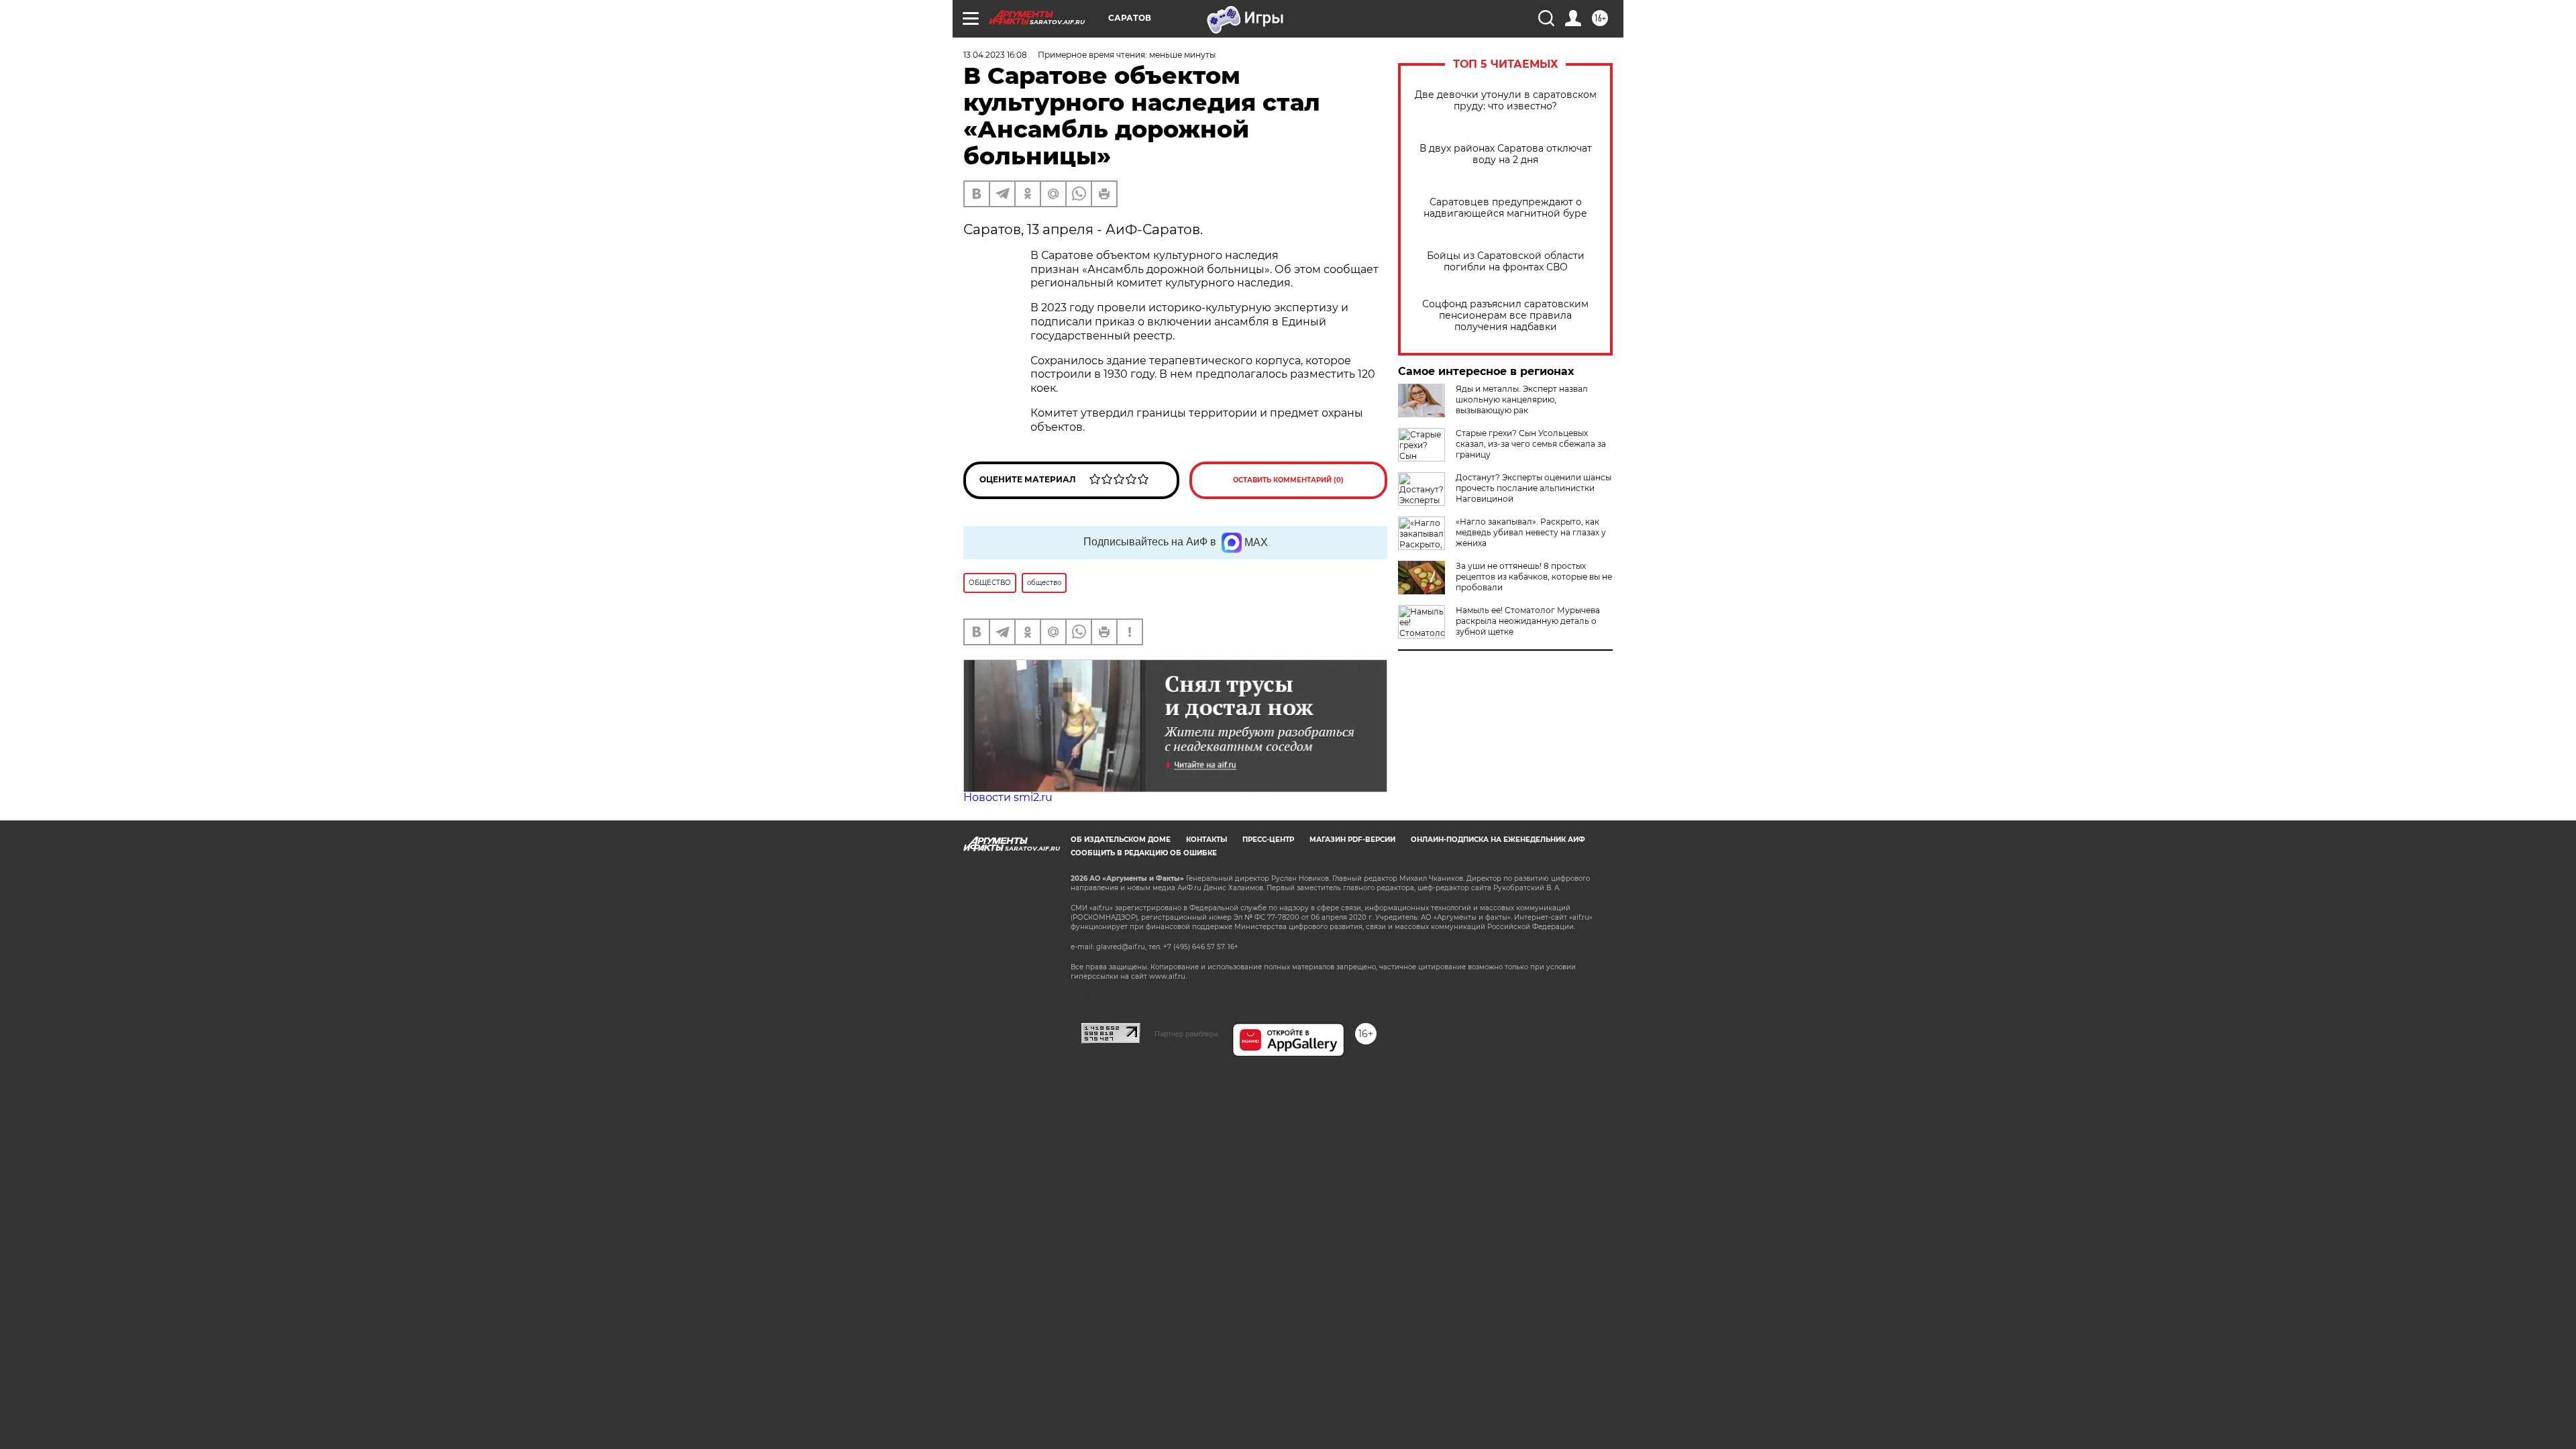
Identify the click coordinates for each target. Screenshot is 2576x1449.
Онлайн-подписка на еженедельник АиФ (1498, 840)
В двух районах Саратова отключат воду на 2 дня (1506, 154)
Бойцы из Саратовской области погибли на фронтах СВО (1506, 262)
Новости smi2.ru (1008, 797)
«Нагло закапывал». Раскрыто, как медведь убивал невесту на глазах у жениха (1531, 532)
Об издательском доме (1121, 840)
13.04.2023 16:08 (995, 55)
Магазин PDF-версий (1352, 840)
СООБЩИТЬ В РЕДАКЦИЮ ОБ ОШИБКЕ (1144, 853)
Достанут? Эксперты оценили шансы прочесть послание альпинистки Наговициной (1534, 488)
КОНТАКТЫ (1206, 840)
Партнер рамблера (1186, 1034)
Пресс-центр (1268, 840)
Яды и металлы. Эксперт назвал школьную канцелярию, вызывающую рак (1522, 399)
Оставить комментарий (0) (1288, 480)
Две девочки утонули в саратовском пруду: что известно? (1506, 101)
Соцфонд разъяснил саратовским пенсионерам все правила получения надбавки (1505, 316)
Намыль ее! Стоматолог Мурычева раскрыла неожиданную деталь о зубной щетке (1528, 621)
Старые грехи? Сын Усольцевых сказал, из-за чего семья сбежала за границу (1531, 444)
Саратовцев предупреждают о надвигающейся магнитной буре (1505, 208)
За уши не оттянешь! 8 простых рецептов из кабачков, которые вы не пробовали (1534, 577)
